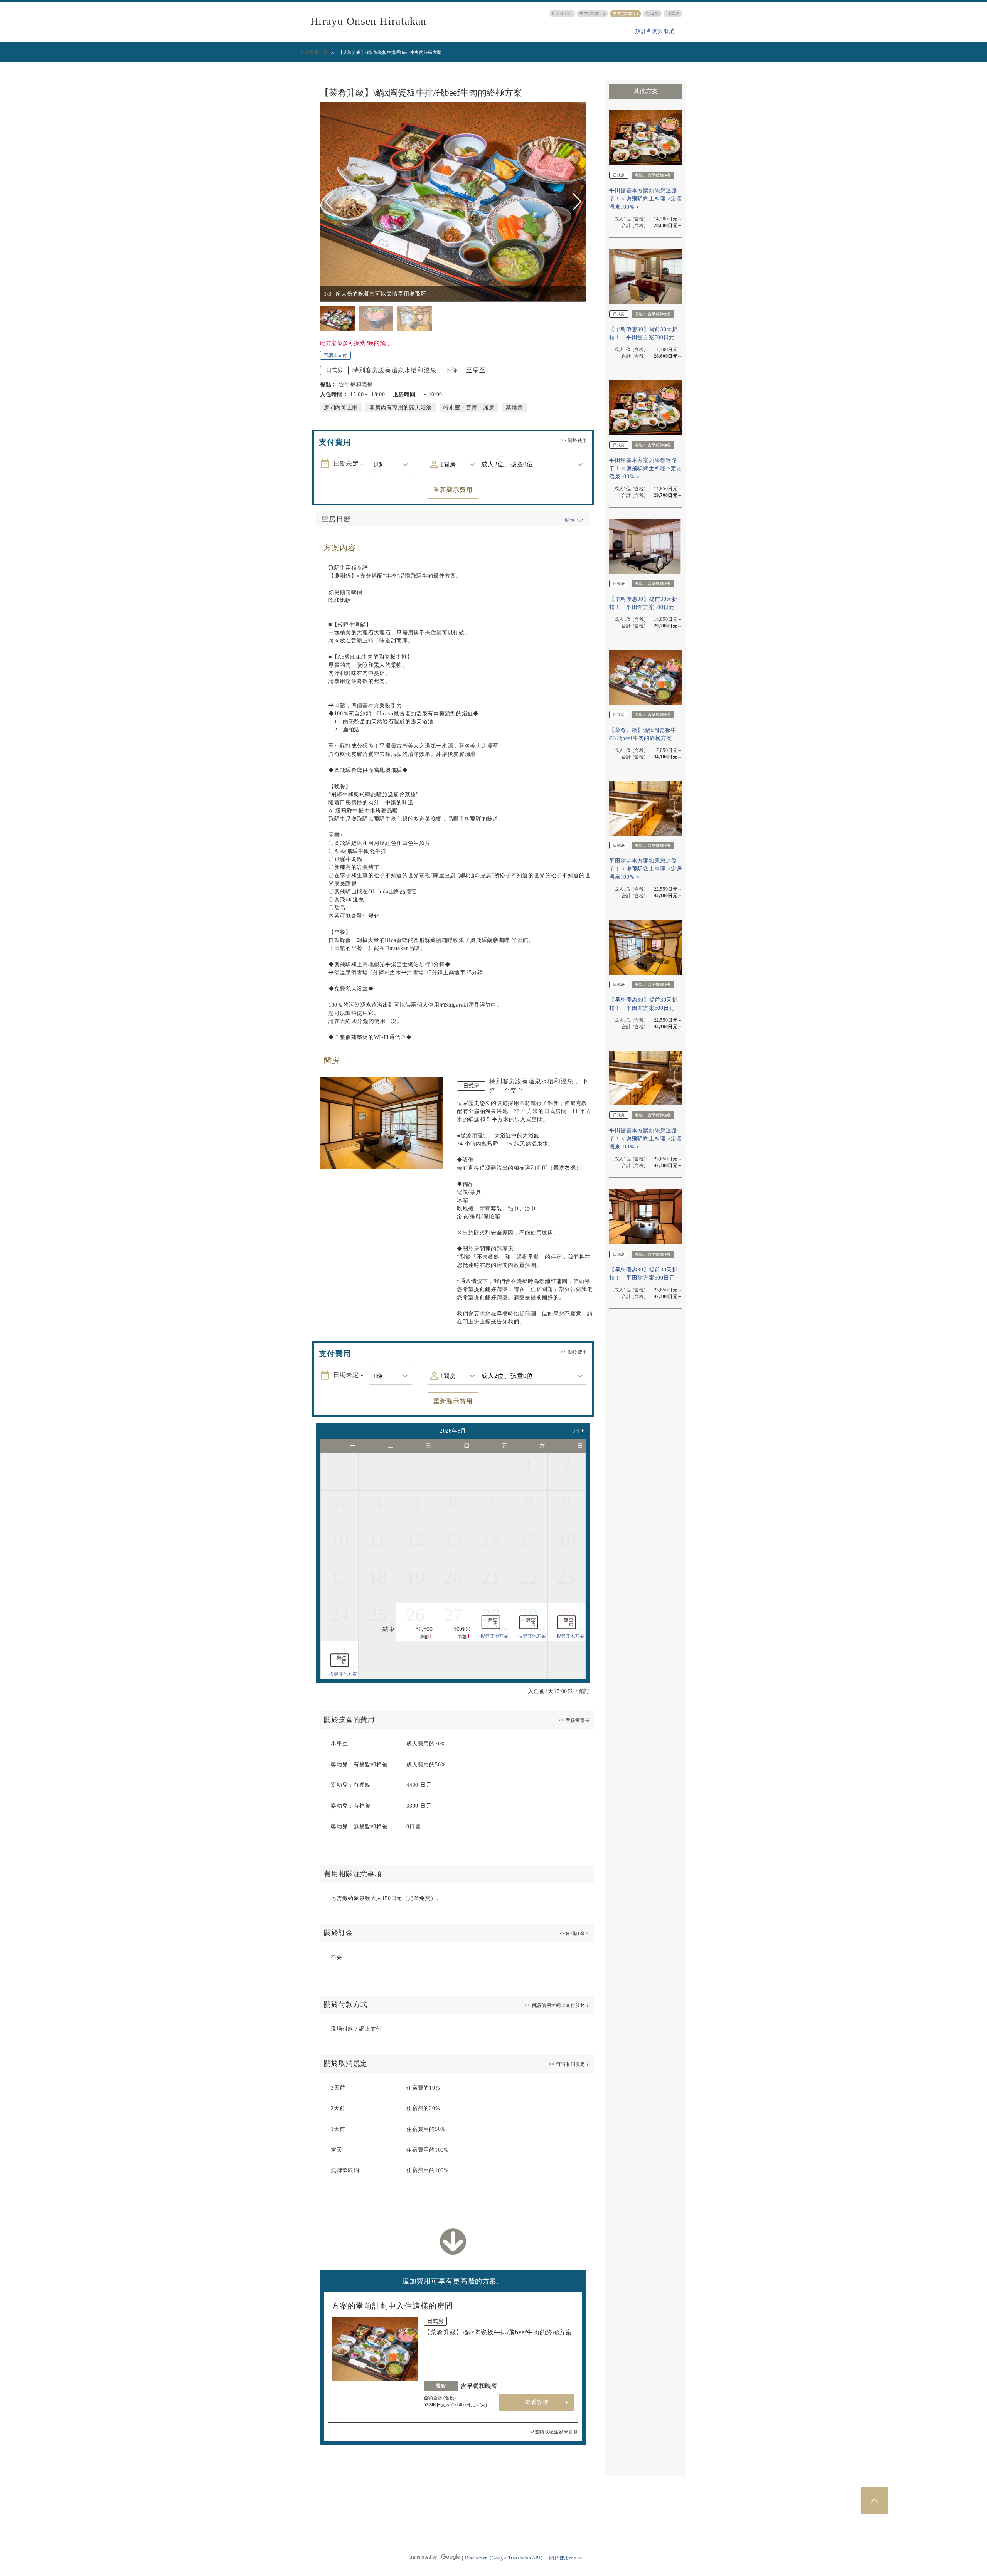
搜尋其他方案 (494, 1636)
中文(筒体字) (592, 13)
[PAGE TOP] (874, 2500)
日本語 (673, 13)
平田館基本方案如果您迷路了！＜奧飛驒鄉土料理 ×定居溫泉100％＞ (646, 199)
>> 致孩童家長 (574, 1720)
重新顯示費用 (453, 490)
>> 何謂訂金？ (574, 1934)
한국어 (653, 13)
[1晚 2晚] (391, 464)
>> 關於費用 (574, 441)
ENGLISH (562, 13)
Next (577, 202)
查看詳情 (537, 2402)
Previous (330, 202)
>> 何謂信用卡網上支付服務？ (557, 2005)
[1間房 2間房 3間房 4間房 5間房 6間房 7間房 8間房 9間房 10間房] (453, 464)
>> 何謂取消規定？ (569, 2064)
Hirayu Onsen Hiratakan (369, 21)
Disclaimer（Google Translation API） (505, 2558)
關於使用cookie (566, 2558)
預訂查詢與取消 (655, 31)
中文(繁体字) (626, 13)
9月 (576, 1431)
